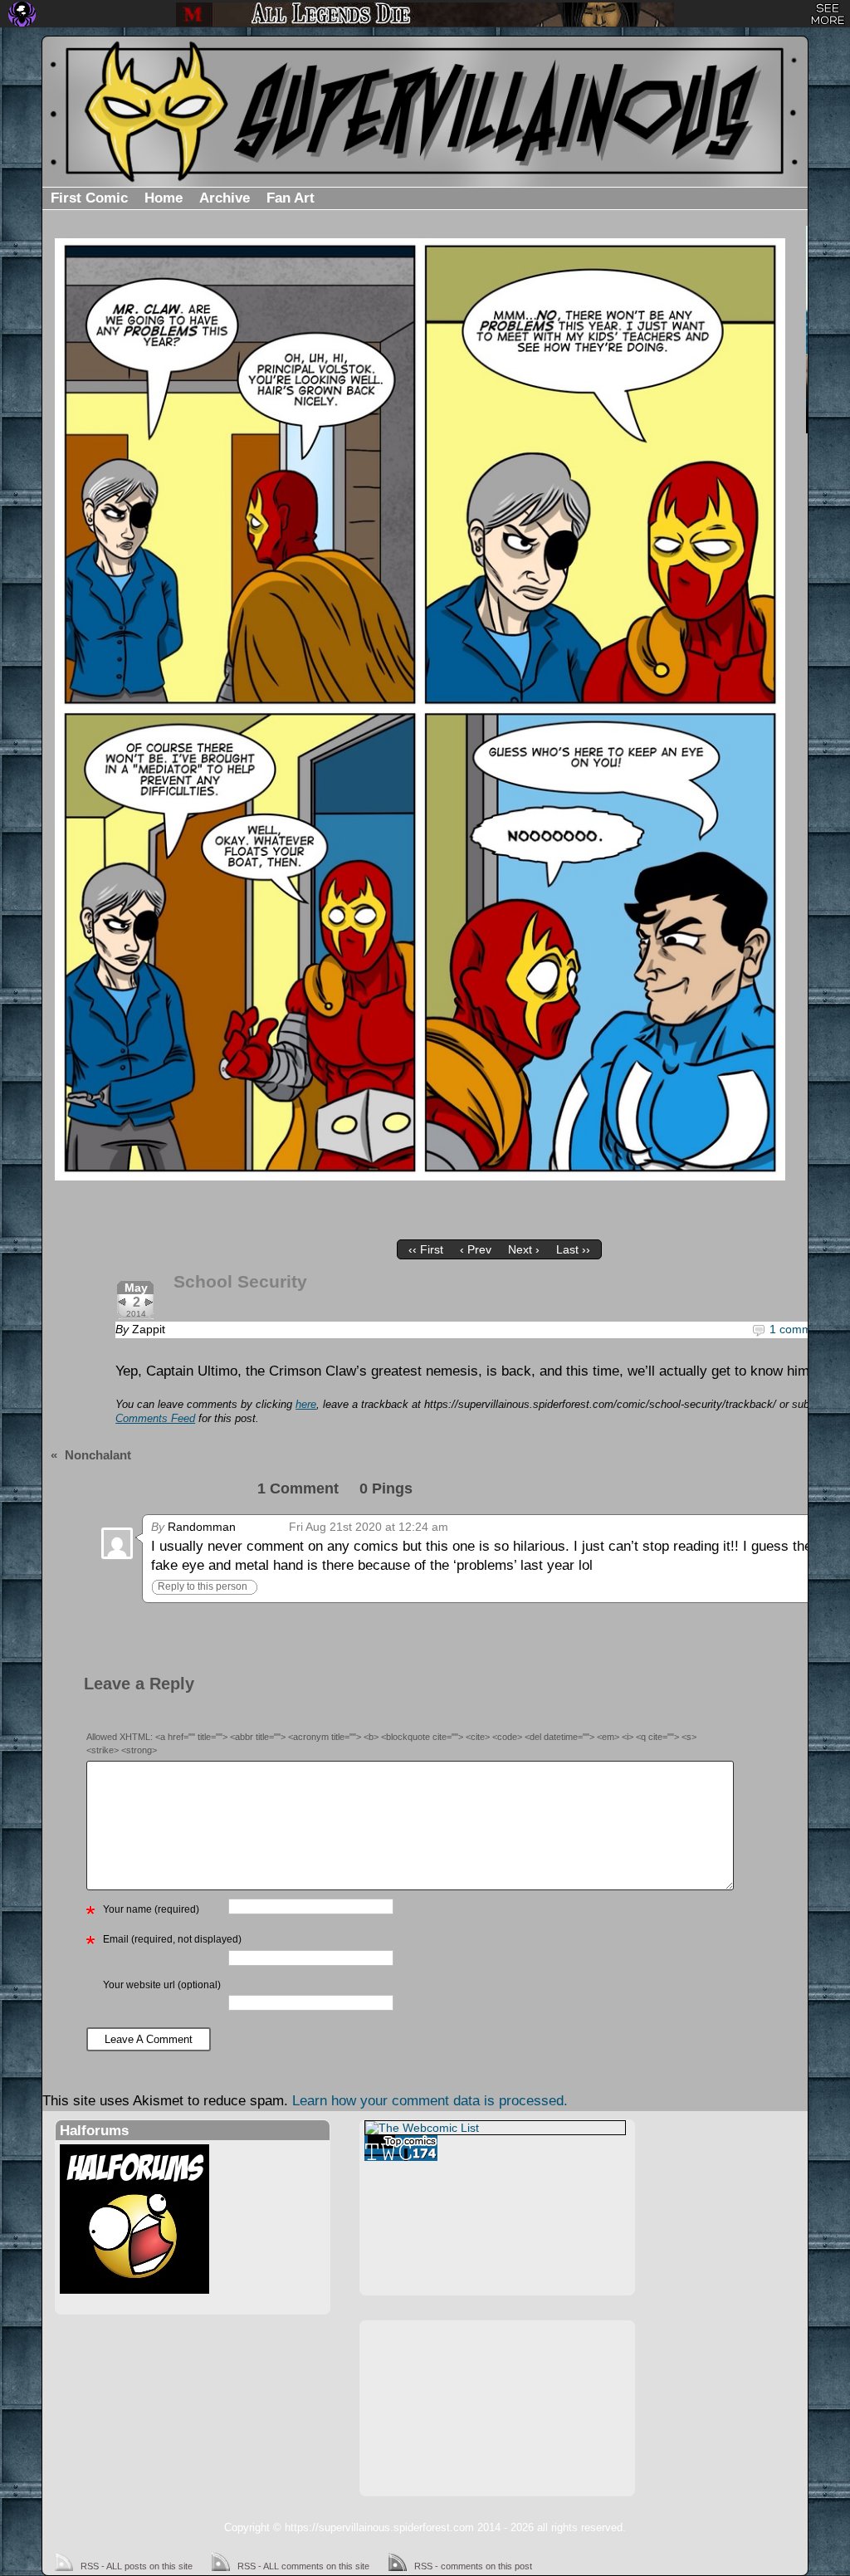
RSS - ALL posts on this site (137, 2566)
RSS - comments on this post (473, 2566)
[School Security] (420, 709)
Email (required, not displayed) (172, 1939)
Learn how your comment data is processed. (430, 2101)
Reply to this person (203, 1586)
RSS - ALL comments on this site (303, 2566)
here (306, 1405)
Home (164, 198)
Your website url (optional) (162, 1985)
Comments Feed (155, 1419)
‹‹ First (426, 1249)
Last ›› (573, 1249)
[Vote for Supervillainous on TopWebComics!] (495, 2148)
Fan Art (291, 198)
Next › (524, 1249)
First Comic (89, 198)
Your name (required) (151, 1909)
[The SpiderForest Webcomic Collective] (22, 14)
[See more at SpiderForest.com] (828, 14)
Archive (225, 198)
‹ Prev (476, 1249)
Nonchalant (98, 1455)
